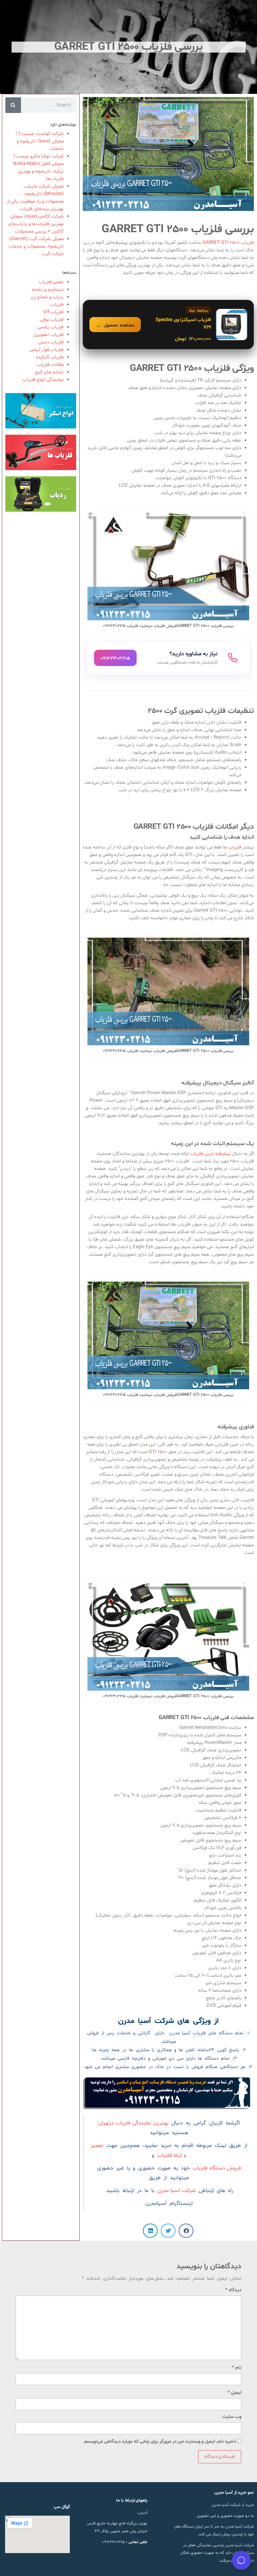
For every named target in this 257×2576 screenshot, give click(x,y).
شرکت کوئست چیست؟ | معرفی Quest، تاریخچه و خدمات (40, 141)
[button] (186, 2231)
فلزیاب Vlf (53, 312)
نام (237, 2368)
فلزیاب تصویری (49, 335)
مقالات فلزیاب (50, 365)
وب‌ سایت (232, 2417)
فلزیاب (57, 305)
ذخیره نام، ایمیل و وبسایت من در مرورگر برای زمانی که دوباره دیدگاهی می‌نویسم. (160, 2442)
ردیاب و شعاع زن (47, 297)
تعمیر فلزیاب (51, 282)
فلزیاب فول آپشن (47, 350)
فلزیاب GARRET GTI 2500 (228, 243)
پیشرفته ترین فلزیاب (211, 1154)
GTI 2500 (158, 1452)
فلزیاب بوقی (52, 320)
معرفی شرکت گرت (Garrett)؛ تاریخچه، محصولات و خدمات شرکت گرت (36, 246)
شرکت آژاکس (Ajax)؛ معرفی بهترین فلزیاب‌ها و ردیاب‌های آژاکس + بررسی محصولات (36, 224)
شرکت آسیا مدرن (177, 2191)
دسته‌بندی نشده (48, 290)
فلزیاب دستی (51, 342)
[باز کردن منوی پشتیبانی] (241, 2560)
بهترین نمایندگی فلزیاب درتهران (133, 2123)
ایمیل (234, 2393)
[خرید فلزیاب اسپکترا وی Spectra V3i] (168, 325)
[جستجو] (13, 105)
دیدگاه (233, 2290)
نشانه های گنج (49, 372)
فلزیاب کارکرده (50, 357)
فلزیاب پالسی (50, 327)
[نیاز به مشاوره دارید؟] (168, 658)
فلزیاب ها (233, 847)
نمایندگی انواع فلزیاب (43, 380)
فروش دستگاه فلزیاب (217, 2168)
